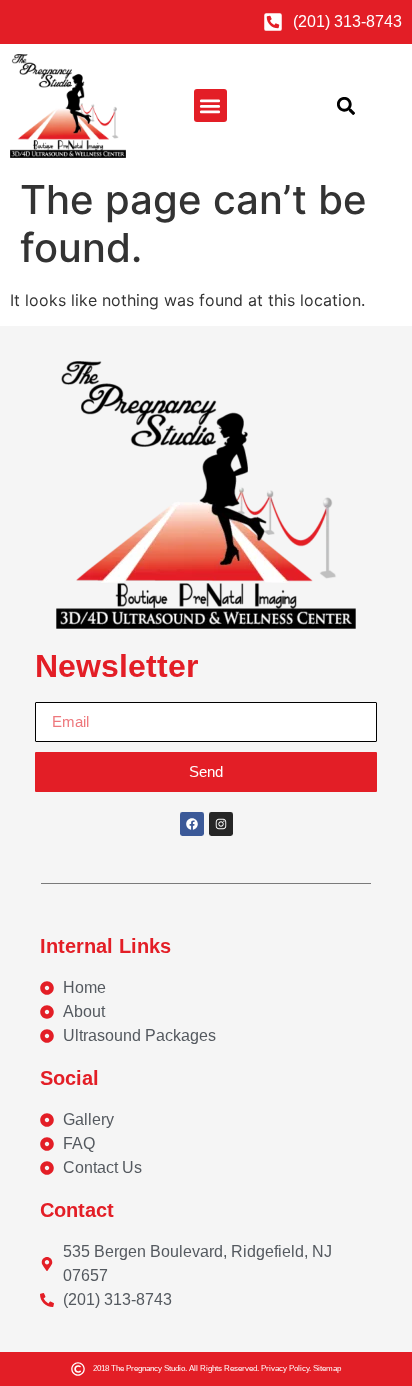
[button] (210, 105)
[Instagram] (221, 824)
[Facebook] (192, 824)
